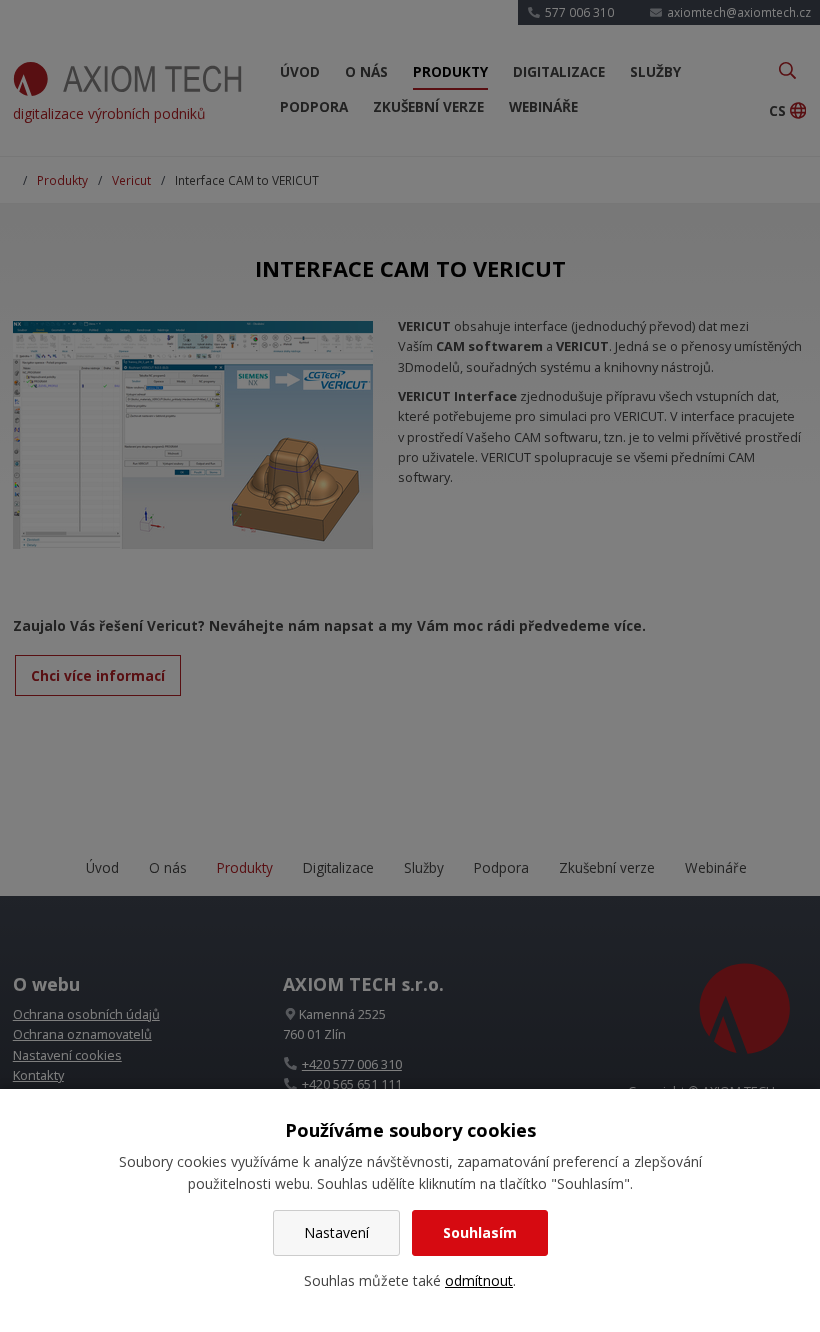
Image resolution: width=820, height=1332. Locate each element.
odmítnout (479, 1280)
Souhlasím (480, 1232)
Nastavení (336, 1232)
